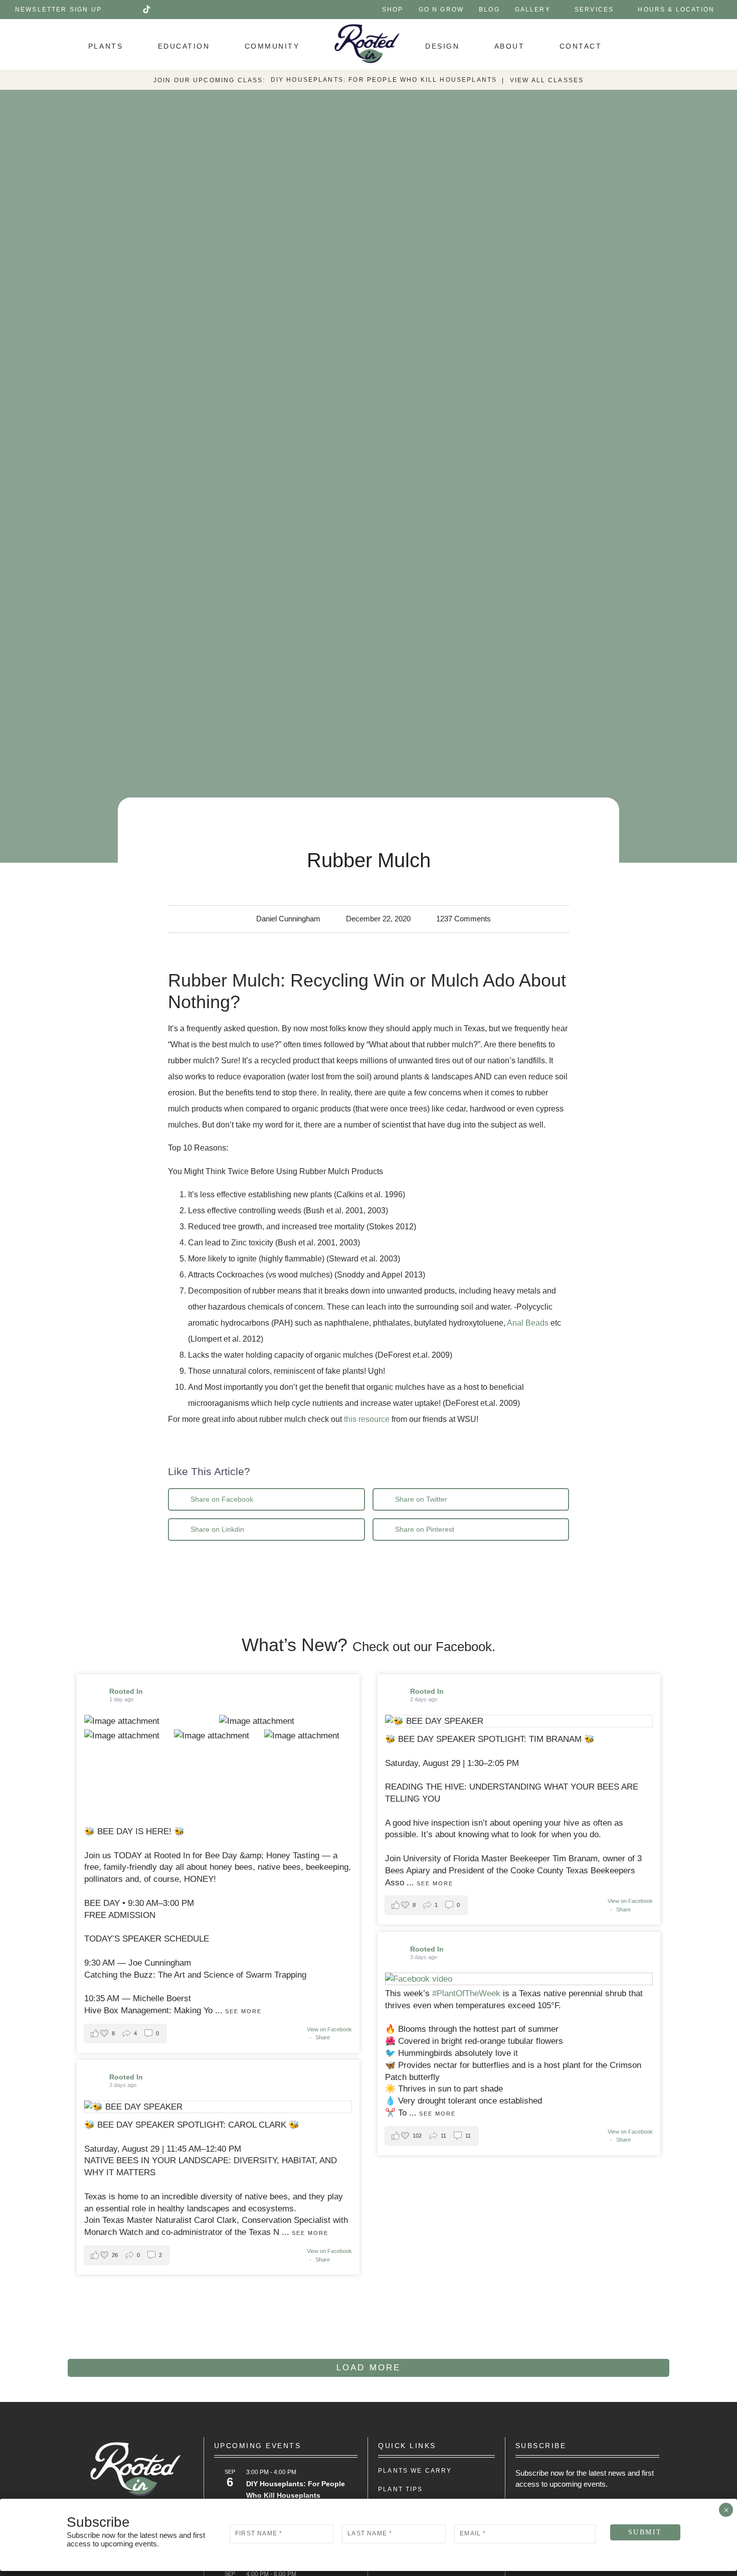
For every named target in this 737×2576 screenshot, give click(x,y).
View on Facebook (329, 2029)
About (510, 46)
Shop (393, 10)
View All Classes (547, 80)
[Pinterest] (190, 10)
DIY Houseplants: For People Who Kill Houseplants (384, 80)
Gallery (533, 10)
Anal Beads (528, 1323)
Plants (106, 46)
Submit (645, 2532)
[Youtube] (161, 10)
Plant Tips (401, 2489)
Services (594, 10)
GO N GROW (441, 10)
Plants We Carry (415, 2471)
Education (184, 46)
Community (272, 46)
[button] (266, 1499)
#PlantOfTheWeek (466, 1993)
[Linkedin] (175, 10)
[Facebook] (118, 10)
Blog (489, 10)
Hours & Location (676, 10)
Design (442, 46)
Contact (581, 46)
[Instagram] (132, 10)
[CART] (643, 45)
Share (323, 2037)
